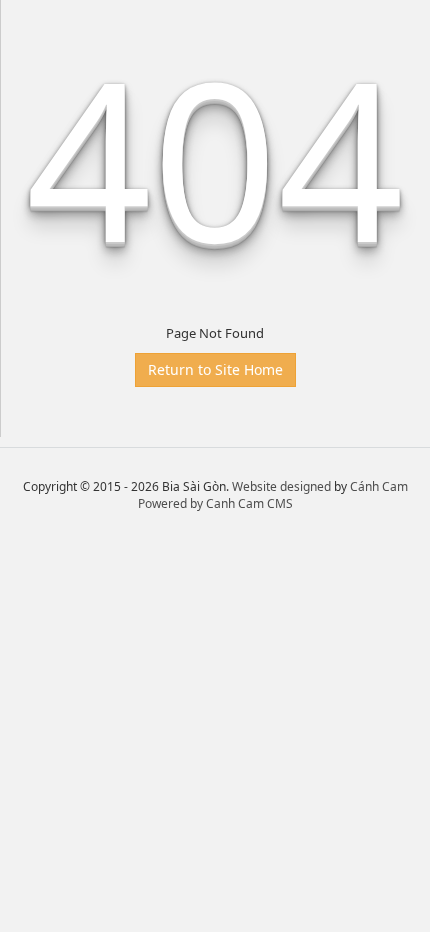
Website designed (281, 486)
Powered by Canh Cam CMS (215, 503)
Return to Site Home (215, 369)
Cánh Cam (379, 486)
